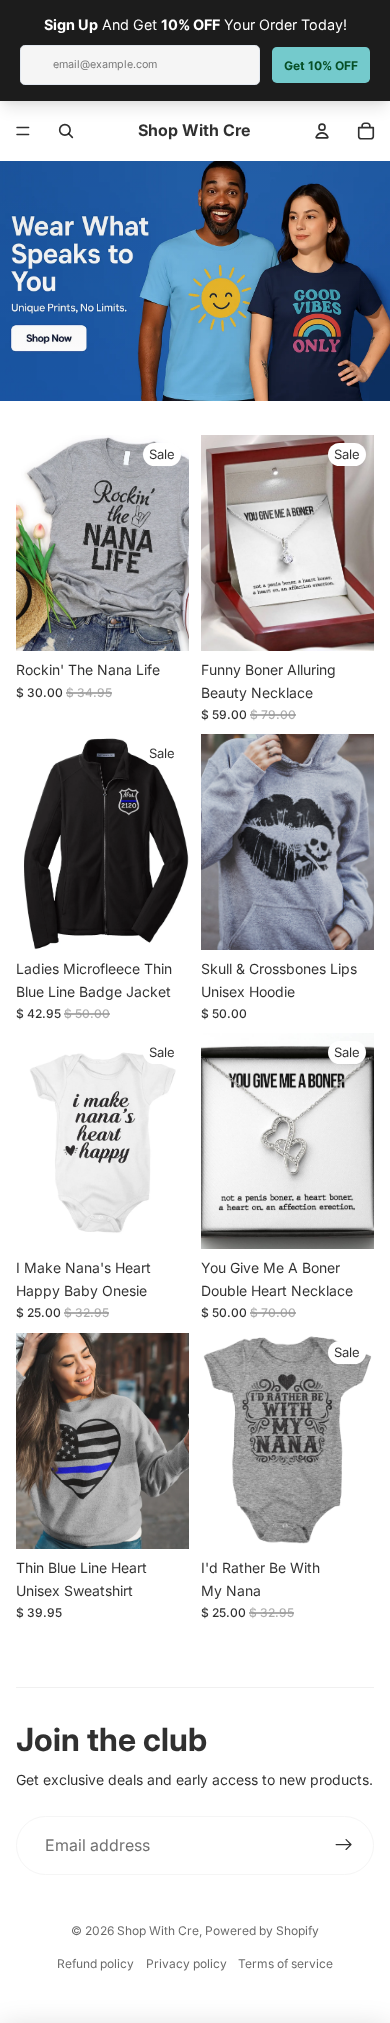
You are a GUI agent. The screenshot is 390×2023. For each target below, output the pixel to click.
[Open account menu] (322, 131)
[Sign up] (344, 1846)
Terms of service (285, 1963)
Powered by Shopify (262, 1930)
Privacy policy (186, 1963)
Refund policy (95, 1963)
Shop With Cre (158, 1930)
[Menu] (23, 131)
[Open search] (66, 131)
